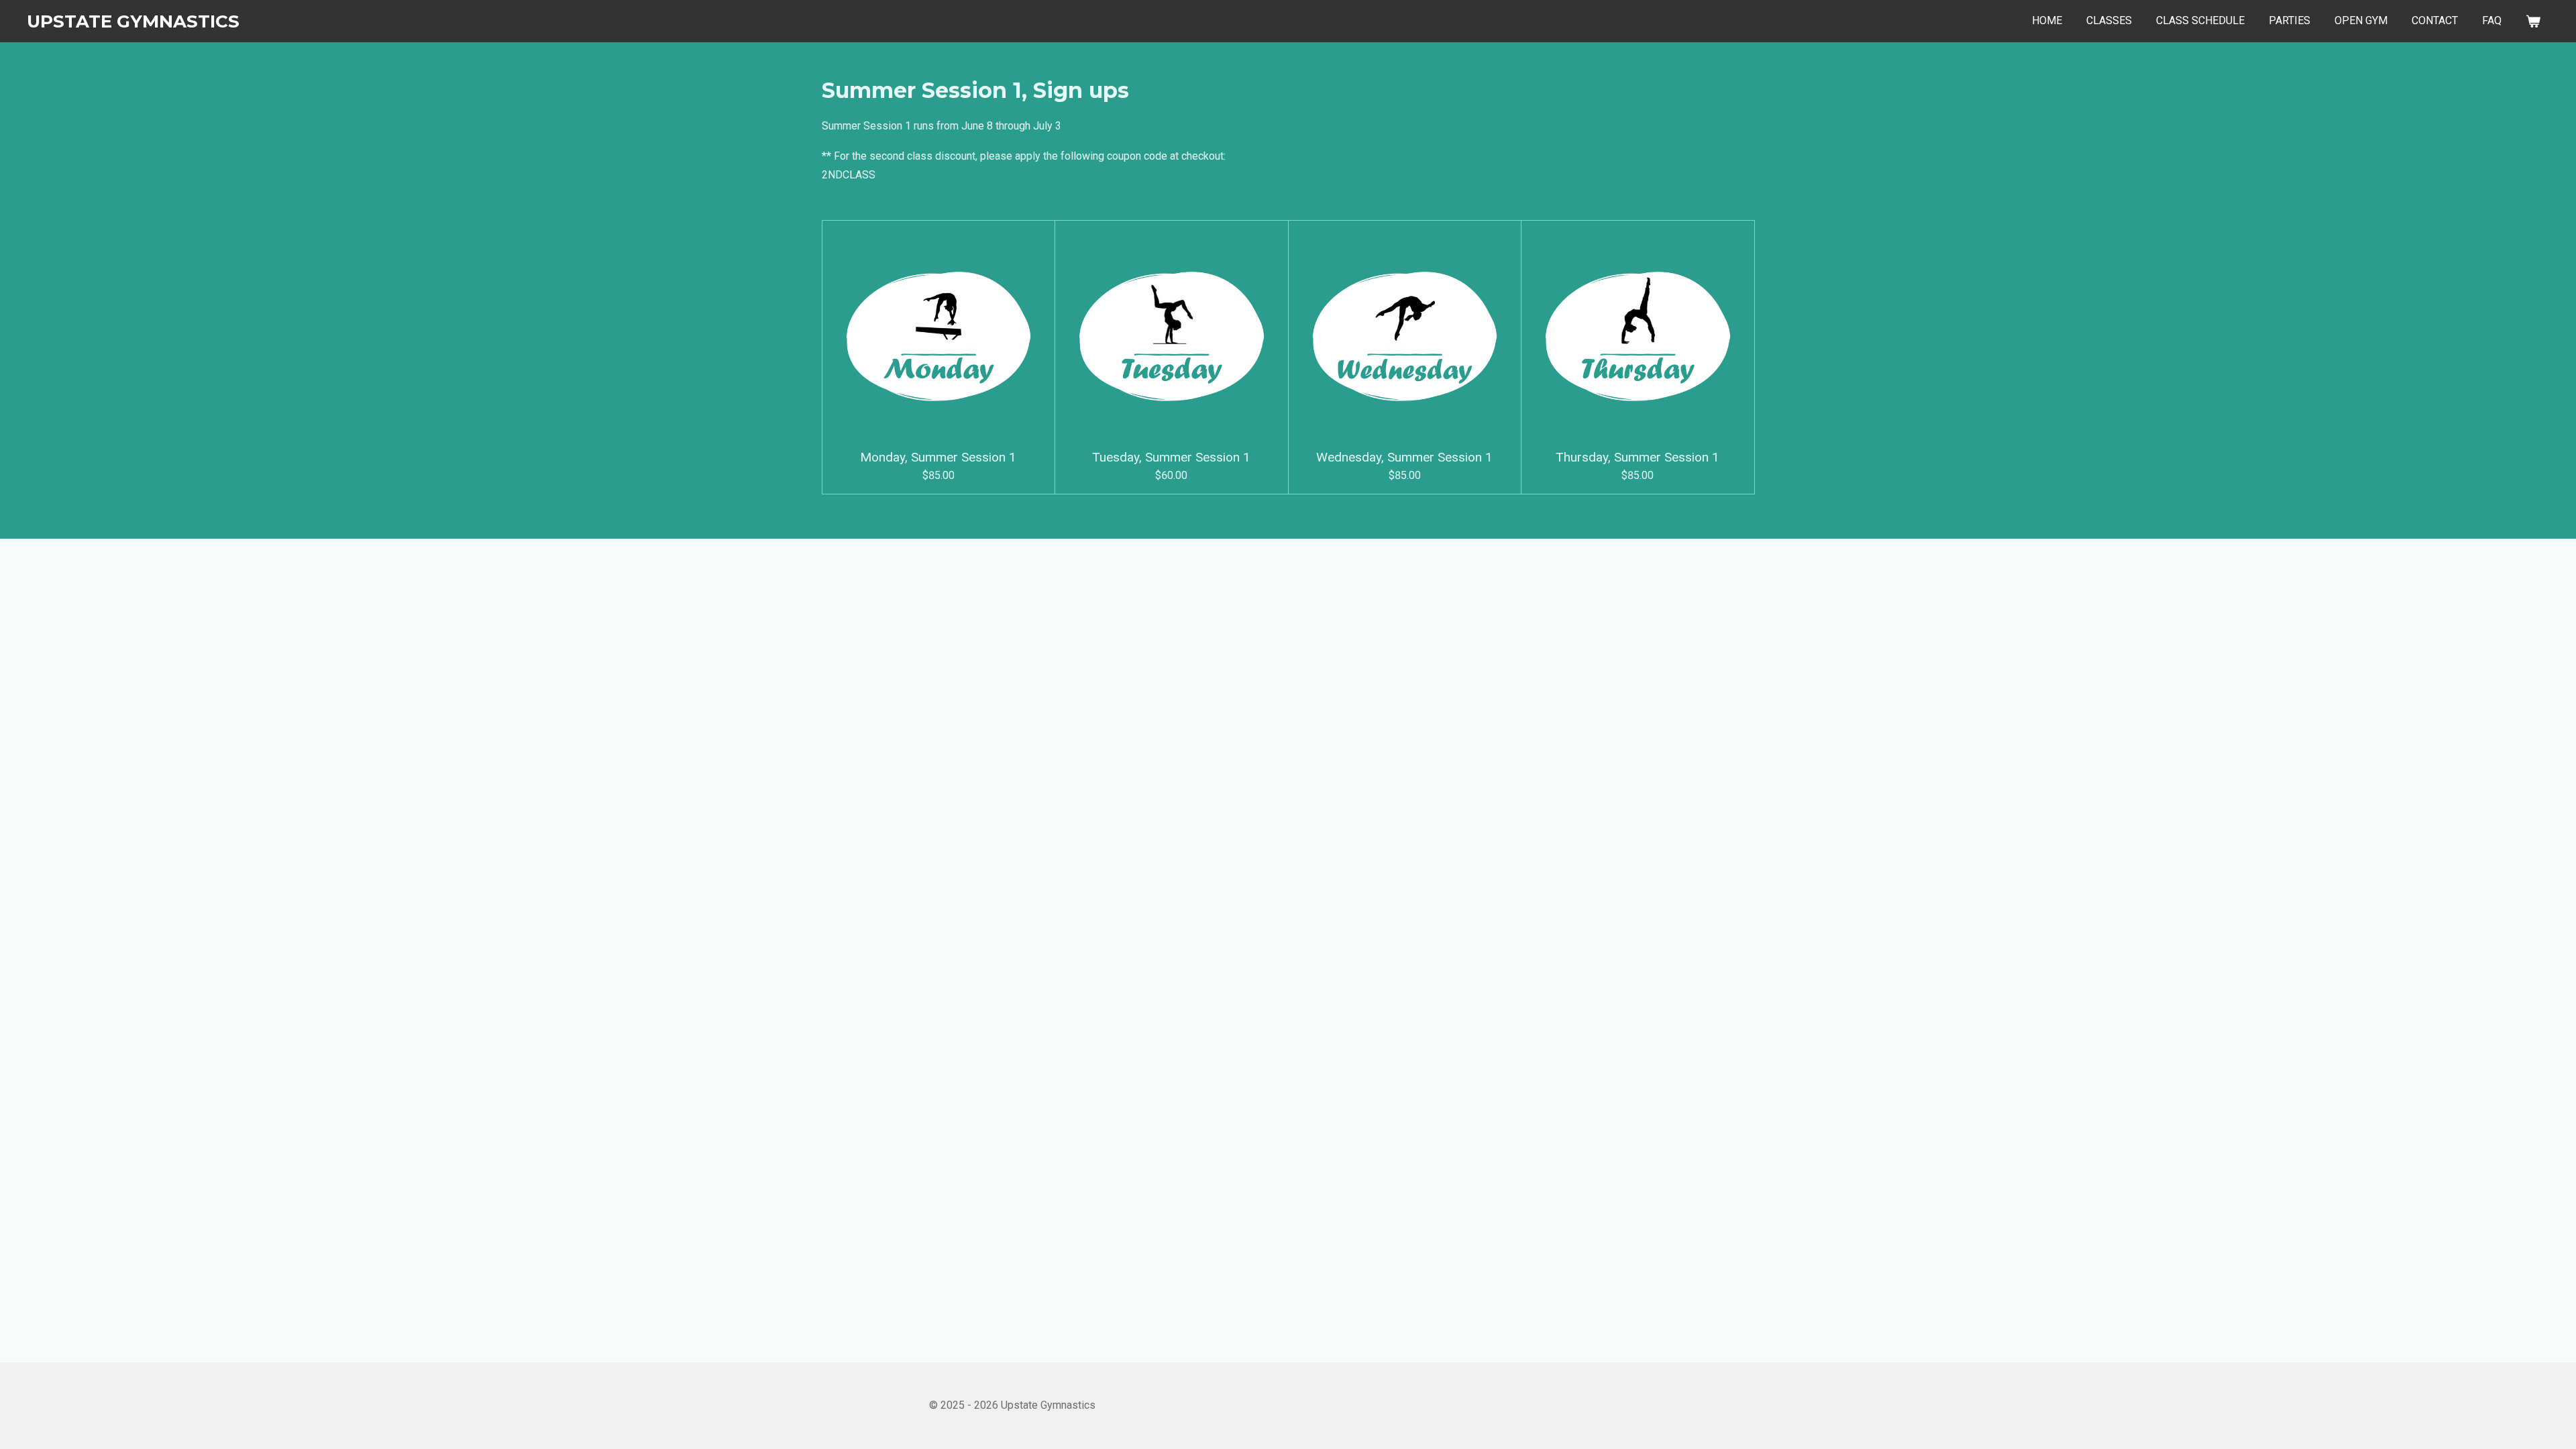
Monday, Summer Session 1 (938, 458)
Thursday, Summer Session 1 (1638, 458)
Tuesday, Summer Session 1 (1171, 458)
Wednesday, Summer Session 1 (1404, 458)
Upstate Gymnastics (133, 21)
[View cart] (2533, 21)
